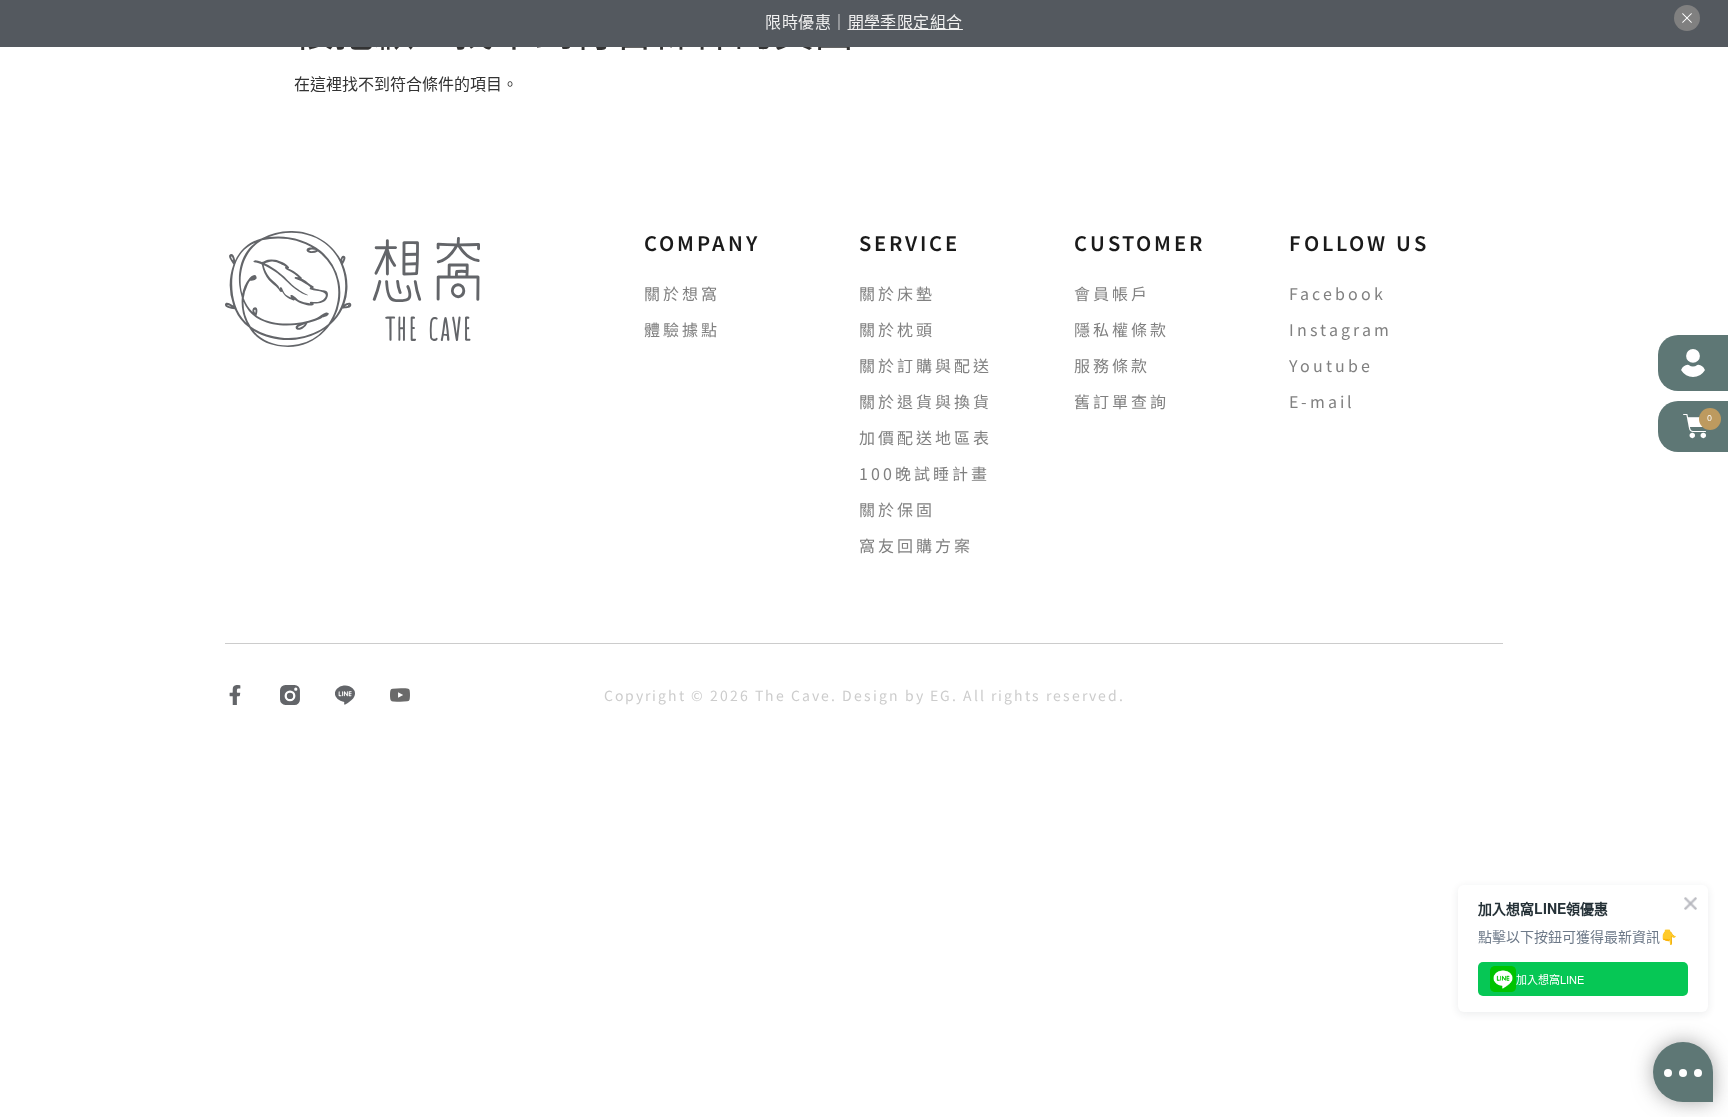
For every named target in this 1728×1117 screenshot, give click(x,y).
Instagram (1340, 329)
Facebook (1337, 293)
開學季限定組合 (905, 22)
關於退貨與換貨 (925, 401)
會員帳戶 (1112, 293)
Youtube (1331, 365)
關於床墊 (897, 293)
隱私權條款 (1121, 329)
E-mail (1322, 401)
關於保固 (897, 509)
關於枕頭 (897, 329)
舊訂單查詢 (1121, 401)
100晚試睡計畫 (924, 473)
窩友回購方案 (916, 545)
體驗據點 (682, 329)
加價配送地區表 (925, 437)
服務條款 (1112, 365)
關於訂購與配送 (925, 365)
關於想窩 (682, 293)
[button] (1693, 426)
